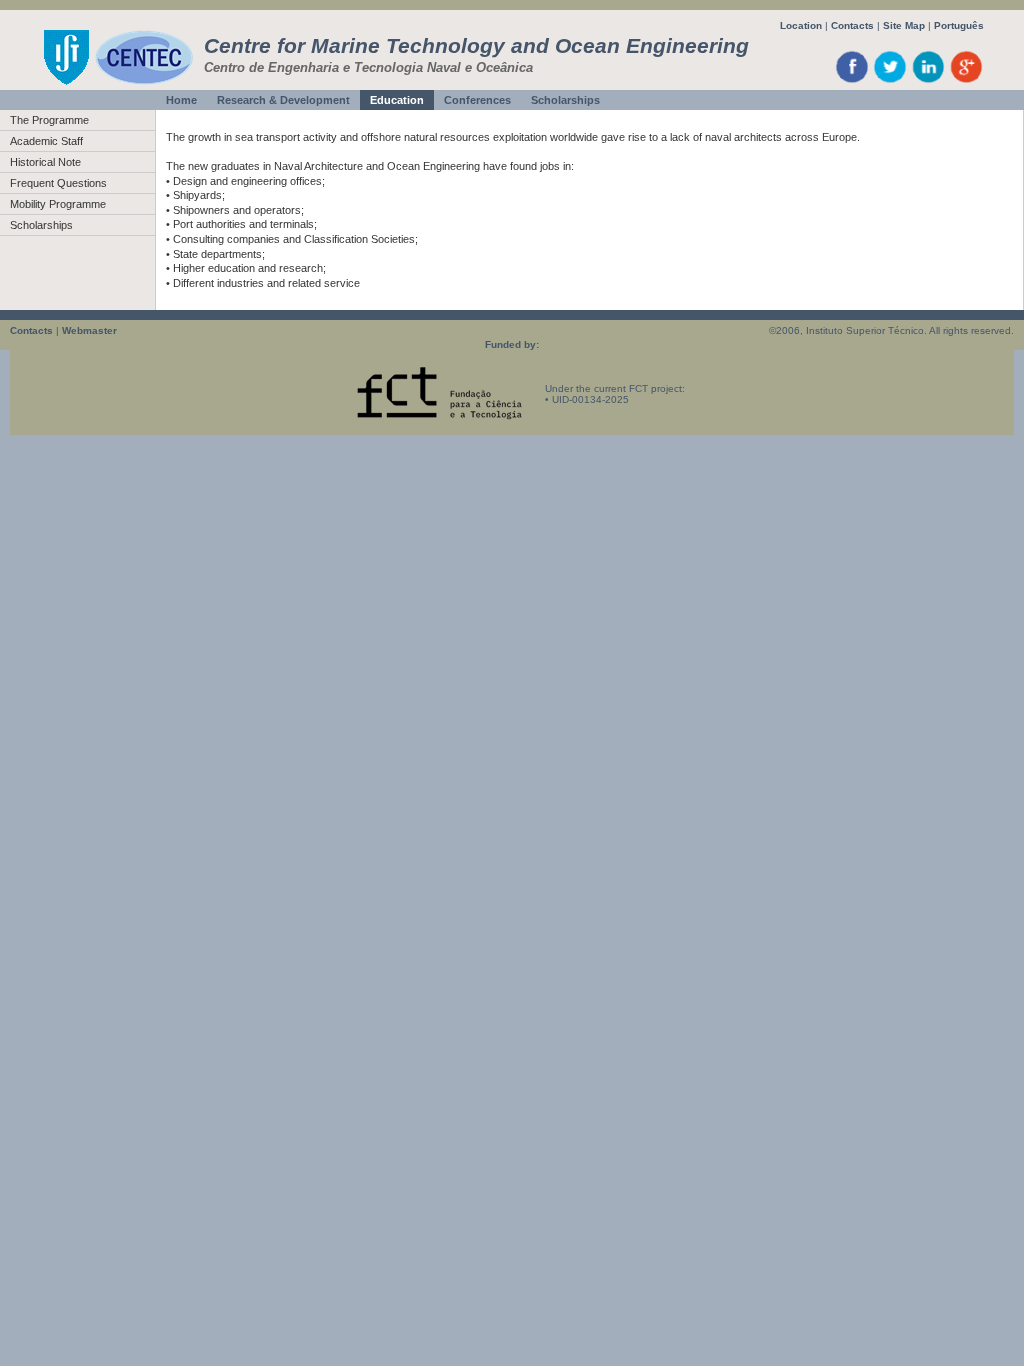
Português (959, 25)
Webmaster (89, 330)
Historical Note (45, 162)
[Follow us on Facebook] (852, 81)
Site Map (904, 25)
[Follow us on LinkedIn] (928, 81)
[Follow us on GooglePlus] (966, 81)
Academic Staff (46, 141)
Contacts (852, 25)
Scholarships (565, 100)
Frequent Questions (58, 183)
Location (801, 25)
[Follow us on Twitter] (890, 81)
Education (397, 100)
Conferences (477, 100)
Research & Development (283, 100)
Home (181, 100)
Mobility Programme (58, 204)
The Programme (49, 120)
